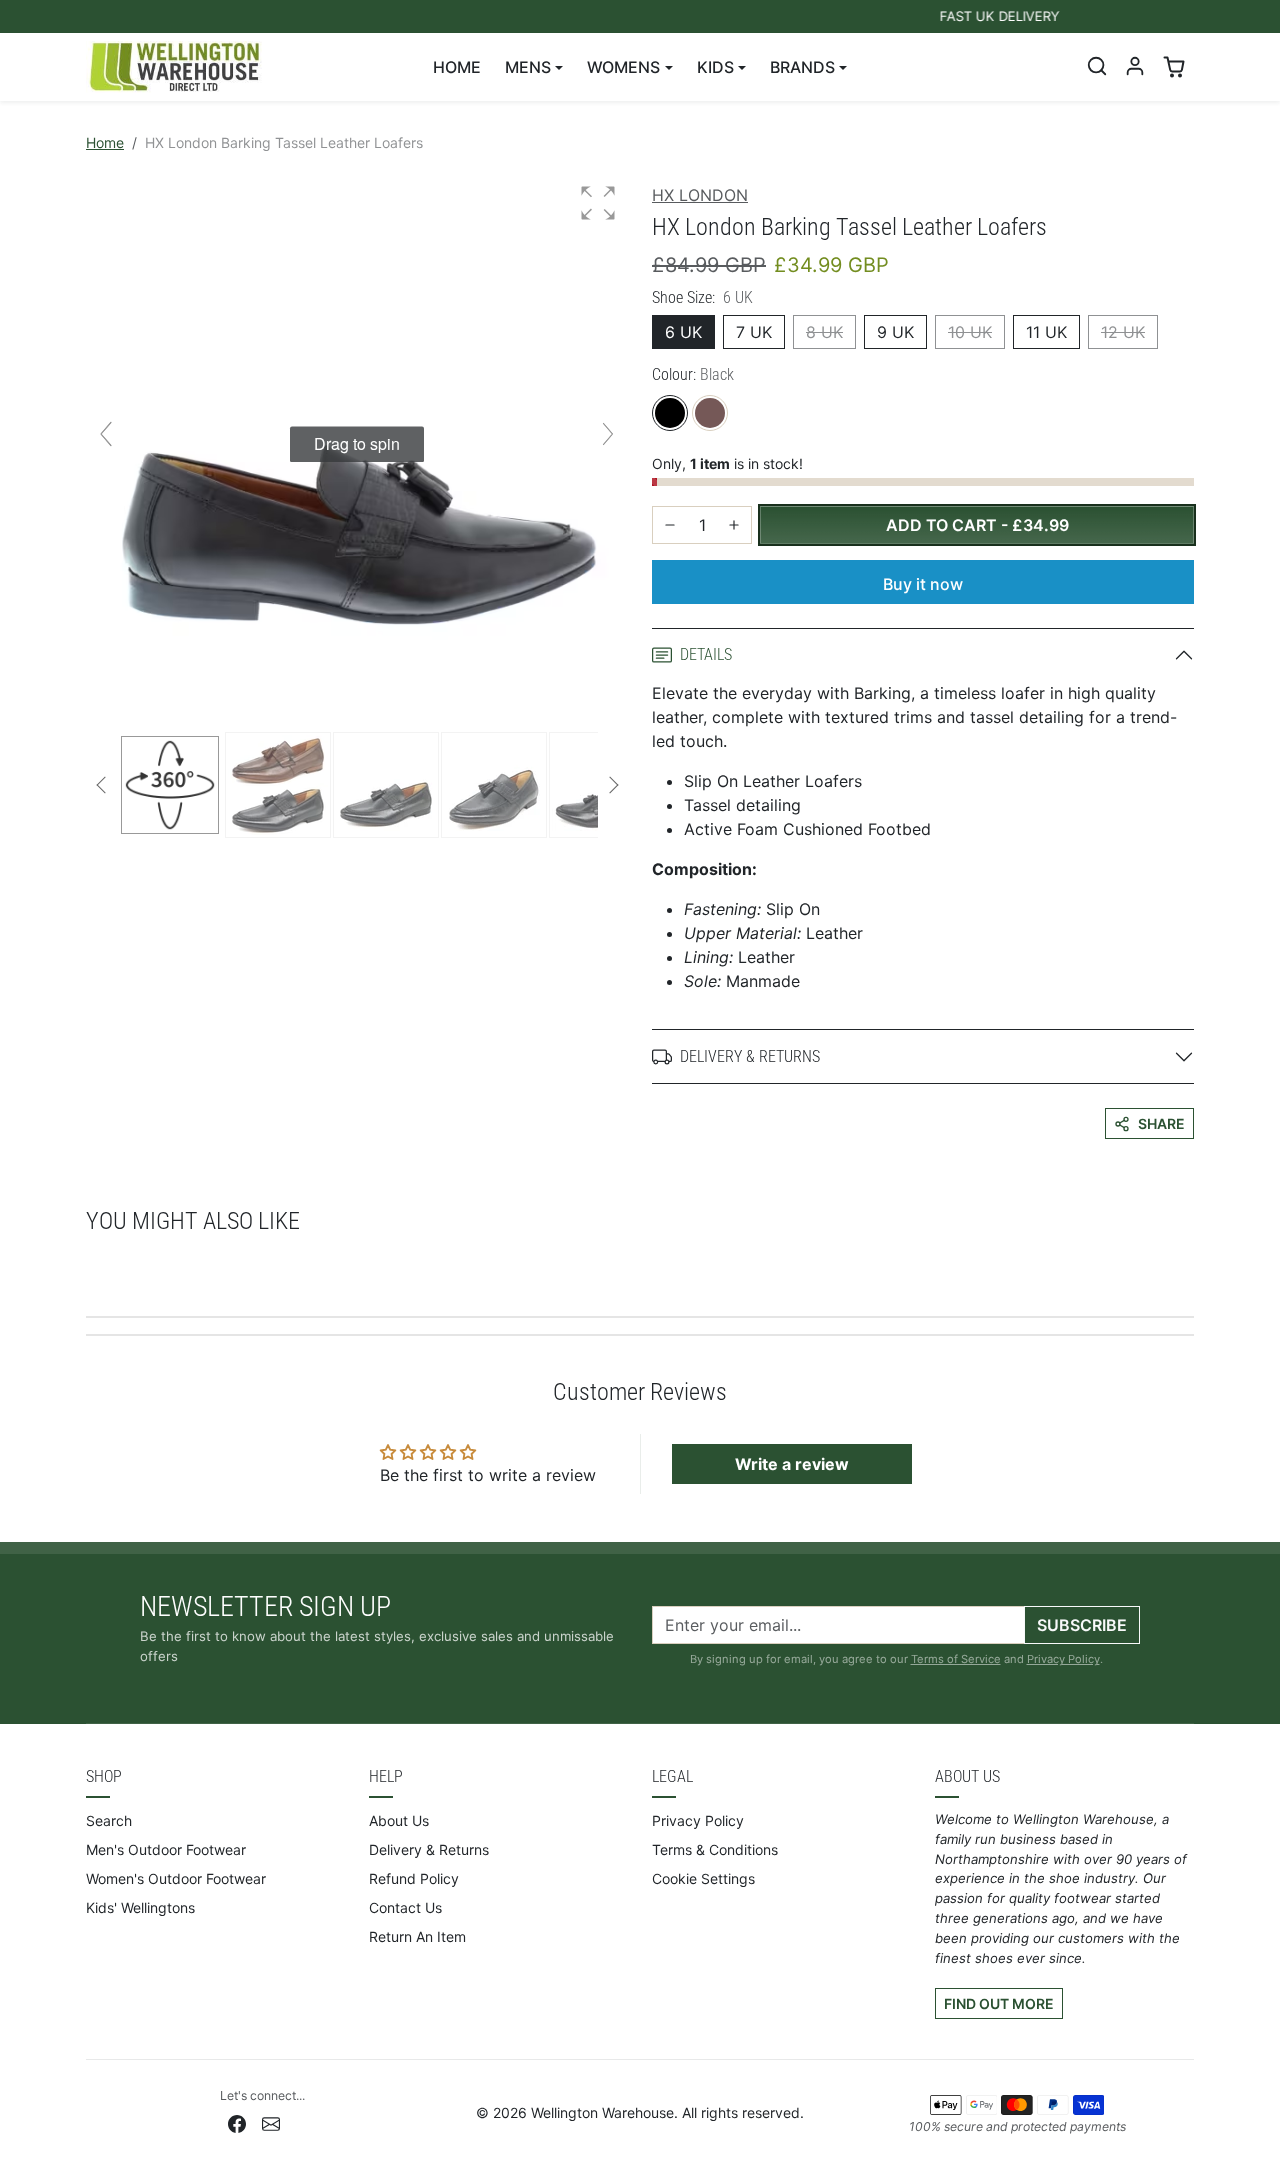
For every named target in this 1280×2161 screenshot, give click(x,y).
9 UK (895, 332)
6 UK (683, 332)
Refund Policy (414, 1878)
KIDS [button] (715, 67)
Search (109, 1820)
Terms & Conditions (715, 1849)
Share (1161, 1123)
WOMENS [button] (623, 67)
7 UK (754, 332)
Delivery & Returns (429, 1849)
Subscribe (1082, 1625)
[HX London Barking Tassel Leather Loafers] (278, 785)
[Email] (271, 2122)
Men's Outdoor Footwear (166, 1849)
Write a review (792, 1464)
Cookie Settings (703, 1878)
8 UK (824, 332)
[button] (1097, 66)
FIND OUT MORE (999, 2003)
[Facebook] (237, 2122)
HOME (457, 67)
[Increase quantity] (734, 525)
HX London (700, 195)
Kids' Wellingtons (140, 1907)
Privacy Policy (1063, 1659)
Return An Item (417, 1936)
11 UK (1046, 332)
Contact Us (405, 1907)
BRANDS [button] (802, 67)
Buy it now (923, 584)
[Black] (670, 413)
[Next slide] (608, 434)
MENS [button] (528, 67)
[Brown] (710, 413)
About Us (399, 1820)
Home (105, 142)
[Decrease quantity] (670, 525)
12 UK (1123, 332)
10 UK (970, 332)
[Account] (1135, 66)
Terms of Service (956, 1659)
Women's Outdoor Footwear (176, 1878)
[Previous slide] (106, 434)
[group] (357, 444)
